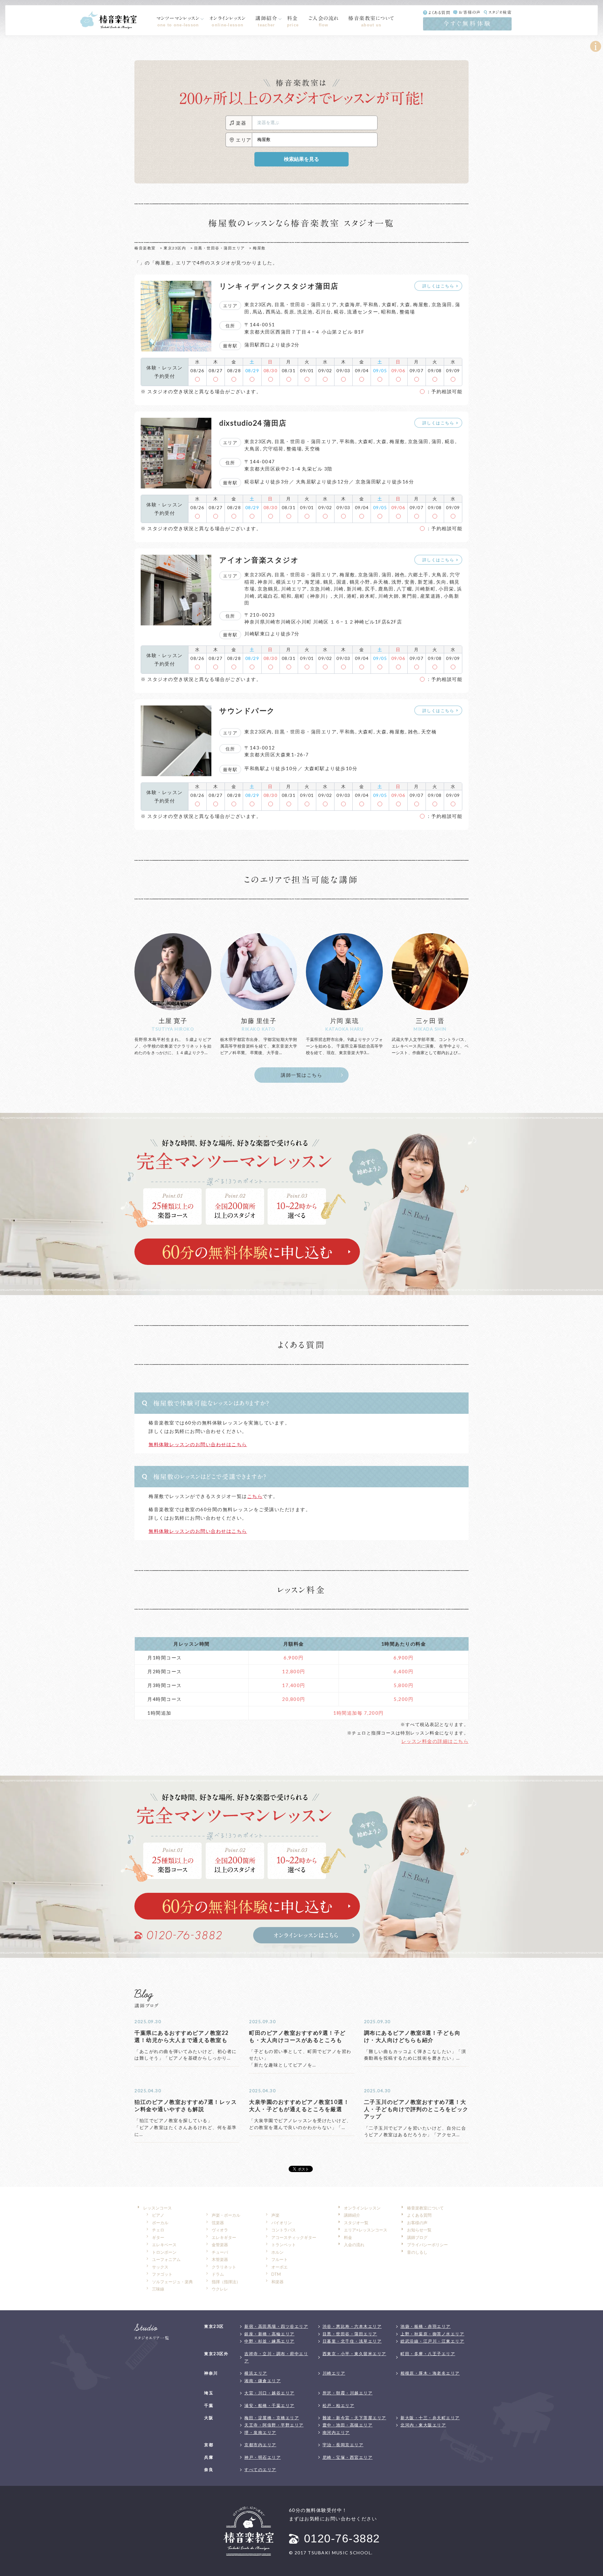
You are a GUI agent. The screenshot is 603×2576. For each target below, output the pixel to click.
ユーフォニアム (166, 2259)
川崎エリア (294, 589)
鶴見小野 (360, 582)
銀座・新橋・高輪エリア (269, 2334)
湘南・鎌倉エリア (263, 2381)
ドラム (218, 2274)
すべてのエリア (260, 2470)
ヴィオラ (220, 2230)
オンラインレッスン (228, 21)
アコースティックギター (294, 2237)
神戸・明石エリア (263, 2457)
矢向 (441, 582)
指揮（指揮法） (226, 2282)
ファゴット (162, 2274)
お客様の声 (470, 12)
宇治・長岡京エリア (343, 2445)
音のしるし (417, 2252)
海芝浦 (312, 582)
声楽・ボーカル (226, 2215)
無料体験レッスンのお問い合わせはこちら (198, 1444)
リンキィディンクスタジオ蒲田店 (279, 286)
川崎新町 (425, 589)
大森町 (389, 304)
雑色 (400, 575)
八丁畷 (405, 589)
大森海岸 (350, 304)
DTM (276, 2274)
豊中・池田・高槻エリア (348, 2425)
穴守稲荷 (273, 449)
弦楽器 (218, 2223)
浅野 (397, 582)
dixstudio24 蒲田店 (253, 423)
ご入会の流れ (324, 21)
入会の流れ (354, 2245)
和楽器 (277, 2282)
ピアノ (158, 2215)
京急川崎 (320, 589)
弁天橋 (381, 582)
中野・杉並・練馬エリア (269, 2341)
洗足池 (305, 312)
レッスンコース (158, 2208)
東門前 (410, 596)
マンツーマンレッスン (178, 21)
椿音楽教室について (371, 21)
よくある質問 (439, 13)
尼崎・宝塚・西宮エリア (348, 2457)
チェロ (158, 2230)
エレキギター (224, 2237)
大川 (339, 596)
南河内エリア (336, 2432)
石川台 (323, 312)
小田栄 (446, 589)
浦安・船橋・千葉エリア (269, 2405)
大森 (405, 304)
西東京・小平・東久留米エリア (354, 2354)
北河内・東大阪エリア (423, 2425)
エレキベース (164, 2245)
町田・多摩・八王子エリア (428, 2354)
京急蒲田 (442, 304)
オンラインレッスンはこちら (306, 1935)
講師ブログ (417, 2237)
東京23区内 (175, 248)
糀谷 (339, 312)
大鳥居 (252, 449)
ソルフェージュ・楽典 (172, 2282)
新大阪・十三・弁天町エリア (430, 2418)
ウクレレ (220, 2289)
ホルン (277, 2252)
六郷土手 (418, 575)
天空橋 (312, 449)
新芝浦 (426, 582)
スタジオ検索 (500, 12)
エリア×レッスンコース (366, 2230)
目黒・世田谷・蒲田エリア (220, 248)
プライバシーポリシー (427, 2245)
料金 (293, 21)
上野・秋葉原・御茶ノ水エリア (432, 2334)
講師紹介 (266, 21)
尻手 (370, 589)
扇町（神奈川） (312, 596)
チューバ (220, 2252)
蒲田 (437, 441)
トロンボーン (164, 2252)
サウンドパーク (247, 711)
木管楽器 (220, 2259)
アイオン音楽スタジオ (259, 560)
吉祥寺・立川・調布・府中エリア (276, 2357)
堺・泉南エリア (260, 2432)
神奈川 (265, 582)
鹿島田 (386, 589)
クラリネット (224, 2267)
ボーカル (160, 2223)
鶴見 (328, 582)
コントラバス (284, 2230)
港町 (352, 596)
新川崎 (355, 589)
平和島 (371, 304)
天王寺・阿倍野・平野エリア (274, 2425)
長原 (289, 312)
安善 (410, 582)
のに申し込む (247, 1252)
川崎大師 (388, 596)
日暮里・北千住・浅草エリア (352, 2341)
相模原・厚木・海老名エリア (430, 2373)
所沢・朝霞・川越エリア (348, 2393)
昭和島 (389, 312)
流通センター (363, 312)
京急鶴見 (268, 589)
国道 (342, 582)
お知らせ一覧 (419, 2230)
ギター (158, 2237)
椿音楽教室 (145, 248)
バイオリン (282, 2223)
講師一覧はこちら (301, 1075)
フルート (280, 2259)
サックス (160, 2267)
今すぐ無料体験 (467, 23)
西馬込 (274, 312)
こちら (255, 1496)
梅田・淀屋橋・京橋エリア (272, 2418)
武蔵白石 (268, 596)
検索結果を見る (301, 159)
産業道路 (431, 596)
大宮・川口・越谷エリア (269, 2393)
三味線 (158, 2289)
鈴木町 (368, 596)
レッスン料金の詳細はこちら (435, 1741)
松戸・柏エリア (339, 2405)
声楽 (275, 2215)
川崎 (339, 589)
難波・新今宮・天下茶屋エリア (354, 2418)
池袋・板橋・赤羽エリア (426, 2326)
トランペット (284, 2245)
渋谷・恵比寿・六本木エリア (352, 2326)
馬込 (258, 312)
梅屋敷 (421, 304)
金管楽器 (220, 2245)
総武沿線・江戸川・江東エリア (432, 2341)
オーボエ (280, 2267)
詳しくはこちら (438, 286)
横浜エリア (289, 582)
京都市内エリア (260, 2445)
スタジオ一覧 (356, 2223)
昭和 (286, 596)
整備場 (407, 312)
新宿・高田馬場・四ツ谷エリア (276, 2326)
